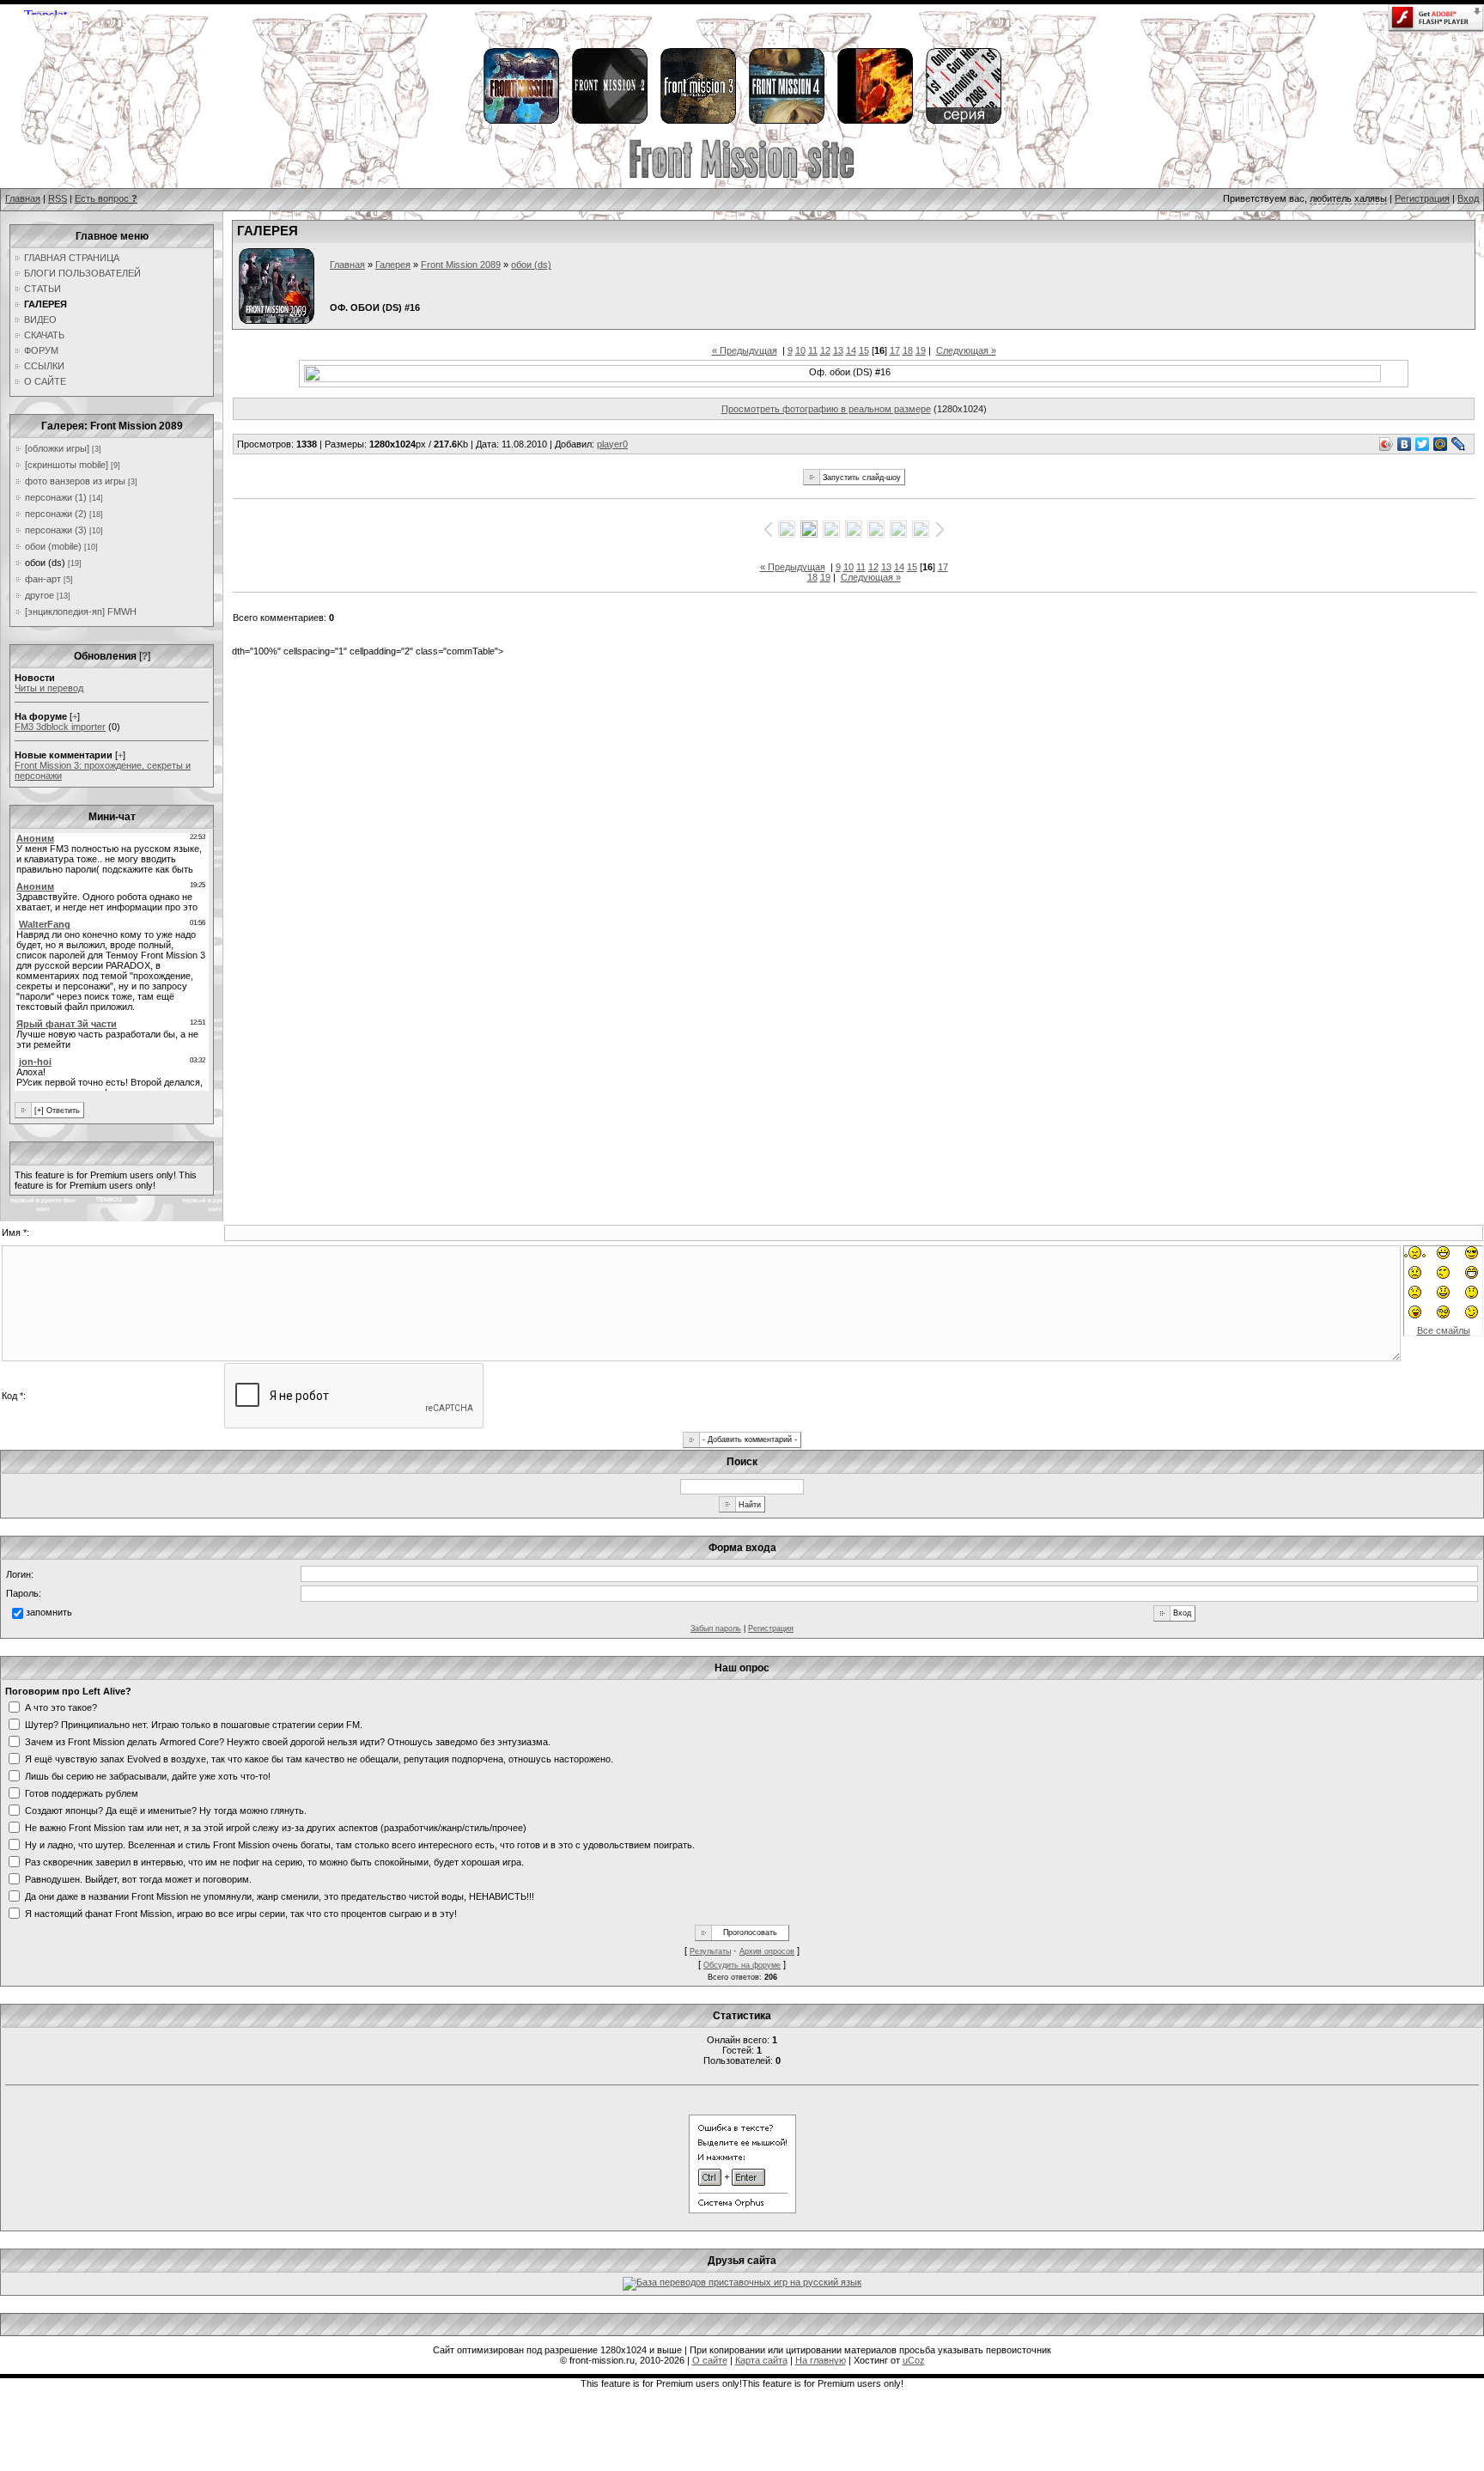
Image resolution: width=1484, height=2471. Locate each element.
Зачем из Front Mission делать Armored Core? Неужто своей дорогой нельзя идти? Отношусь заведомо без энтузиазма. (288, 1741)
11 (813, 350)
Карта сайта (761, 2360)
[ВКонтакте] (1405, 444)
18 (908, 350)
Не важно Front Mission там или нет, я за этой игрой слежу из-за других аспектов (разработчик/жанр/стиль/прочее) (276, 1827)
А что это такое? (61, 1707)
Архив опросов (767, 1951)
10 (800, 350)
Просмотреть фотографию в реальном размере (826, 409)
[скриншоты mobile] (67, 465)
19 (921, 350)
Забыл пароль (716, 1628)
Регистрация (1422, 198)
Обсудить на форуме (742, 1965)
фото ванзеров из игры (75, 481)
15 (864, 350)
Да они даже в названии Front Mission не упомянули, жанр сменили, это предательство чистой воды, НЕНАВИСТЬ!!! (280, 1896)
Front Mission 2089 (461, 265)
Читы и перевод (49, 688)
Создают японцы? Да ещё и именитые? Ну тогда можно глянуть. (166, 1810)
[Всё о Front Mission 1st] (520, 121)
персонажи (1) (56, 497)
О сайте (710, 2360)
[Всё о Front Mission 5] (874, 121)
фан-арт (43, 579)
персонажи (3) (56, 530)
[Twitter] (1423, 444)
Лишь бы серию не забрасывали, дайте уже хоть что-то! (148, 1775)
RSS (58, 198)
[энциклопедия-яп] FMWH (81, 612)
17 (895, 350)
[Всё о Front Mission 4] (786, 121)
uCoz (914, 2360)
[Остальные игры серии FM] (963, 121)
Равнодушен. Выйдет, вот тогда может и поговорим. (138, 1878)
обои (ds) (45, 563)
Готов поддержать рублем (82, 1792)
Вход (1468, 198)
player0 (612, 444)
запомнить (49, 1612)
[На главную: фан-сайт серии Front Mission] (742, 176)
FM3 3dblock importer (60, 727)
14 (851, 350)
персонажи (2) (56, 514)
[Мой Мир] (1441, 444)
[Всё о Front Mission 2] (609, 121)
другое (40, 595)
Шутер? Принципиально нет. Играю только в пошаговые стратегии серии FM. (194, 1724)
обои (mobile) (53, 546)
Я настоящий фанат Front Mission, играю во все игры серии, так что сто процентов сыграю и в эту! (241, 1913)
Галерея (393, 265)
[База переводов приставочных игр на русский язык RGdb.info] (742, 2282)
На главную (821, 2360)
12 (825, 350)
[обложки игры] (57, 448)
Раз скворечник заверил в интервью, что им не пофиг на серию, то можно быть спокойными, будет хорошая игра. (274, 1861)
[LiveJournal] (1459, 444)
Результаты (710, 1951)
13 (838, 350)
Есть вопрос (106, 198)
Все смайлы (1444, 1330)
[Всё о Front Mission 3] (697, 121)
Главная (23, 198)
